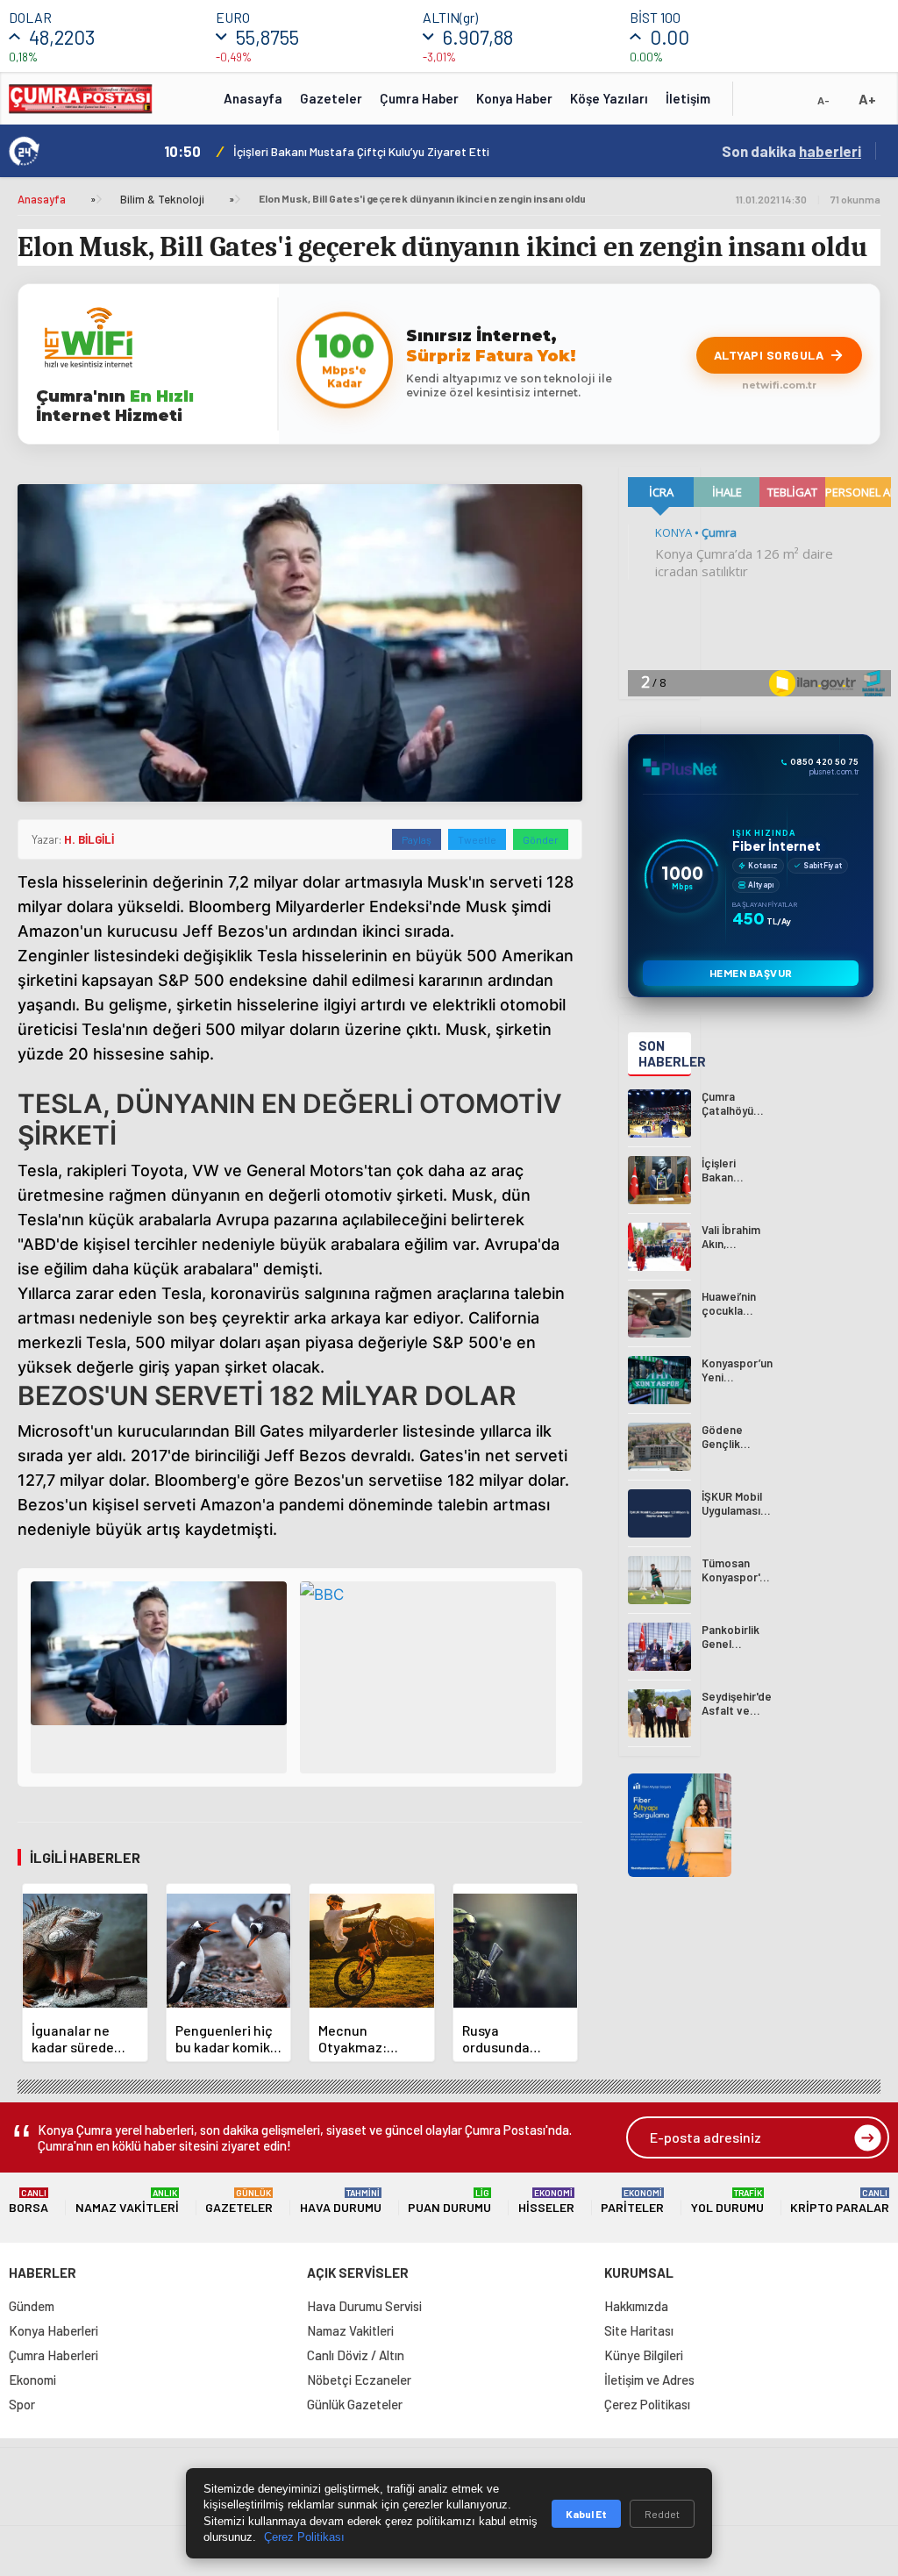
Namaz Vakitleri (127, 2201)
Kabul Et (586, 2514)
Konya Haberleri (53, 2330)
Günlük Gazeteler (355, 2404)
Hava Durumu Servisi (364, 2306)
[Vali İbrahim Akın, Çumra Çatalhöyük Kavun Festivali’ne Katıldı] (659, 1247)
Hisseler (546, 2201)
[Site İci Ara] (759, 104)
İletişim (688, 98)
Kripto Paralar (840, 2201)
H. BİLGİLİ (89, 839)
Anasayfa (253, 98)
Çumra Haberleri (53, 2355)
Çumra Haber (419, 98)
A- (823, 100)
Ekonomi (32, 2380)
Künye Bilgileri (644, 2355)
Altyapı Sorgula (769, 355)
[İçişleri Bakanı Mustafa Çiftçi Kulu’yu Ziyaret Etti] (659, 1180)
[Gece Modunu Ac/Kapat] (788, 104)
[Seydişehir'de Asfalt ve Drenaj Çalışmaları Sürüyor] (659, 1713)
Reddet (662, 2514)
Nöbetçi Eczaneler (359, 2380)
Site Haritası (639, 2330)
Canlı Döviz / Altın (356, 2355)
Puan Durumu (449, 2201)
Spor (22, 2404)
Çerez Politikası (647, 2404)
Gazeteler (331, 98)
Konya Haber (514, 98)
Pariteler (632, 2201)
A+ (867, 99)
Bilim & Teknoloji (162, 199)
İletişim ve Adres (649, 2380)
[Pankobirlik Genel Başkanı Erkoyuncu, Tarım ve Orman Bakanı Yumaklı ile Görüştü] (659, 1647)
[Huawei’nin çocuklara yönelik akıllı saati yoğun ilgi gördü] (659, 1313)
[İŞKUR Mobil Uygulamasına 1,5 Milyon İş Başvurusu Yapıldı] (659, 1513)
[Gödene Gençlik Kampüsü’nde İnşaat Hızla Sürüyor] (659, 1447)
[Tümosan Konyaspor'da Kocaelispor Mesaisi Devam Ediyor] (659, 1580)
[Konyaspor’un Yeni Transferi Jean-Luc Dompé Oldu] (659, 1380)
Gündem (32, 2306)
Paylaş (417, 839)
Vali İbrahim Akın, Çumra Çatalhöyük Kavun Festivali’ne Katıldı (396, 151)
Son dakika (791, 151)
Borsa (29, 2201)
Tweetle (477, 839)
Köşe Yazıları (609, 98)
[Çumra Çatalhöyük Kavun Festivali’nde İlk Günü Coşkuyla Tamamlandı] (659, 1113)
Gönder (541, 839)
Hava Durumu (341, 2201)
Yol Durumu (727, 2201)
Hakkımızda (636, 2306)
